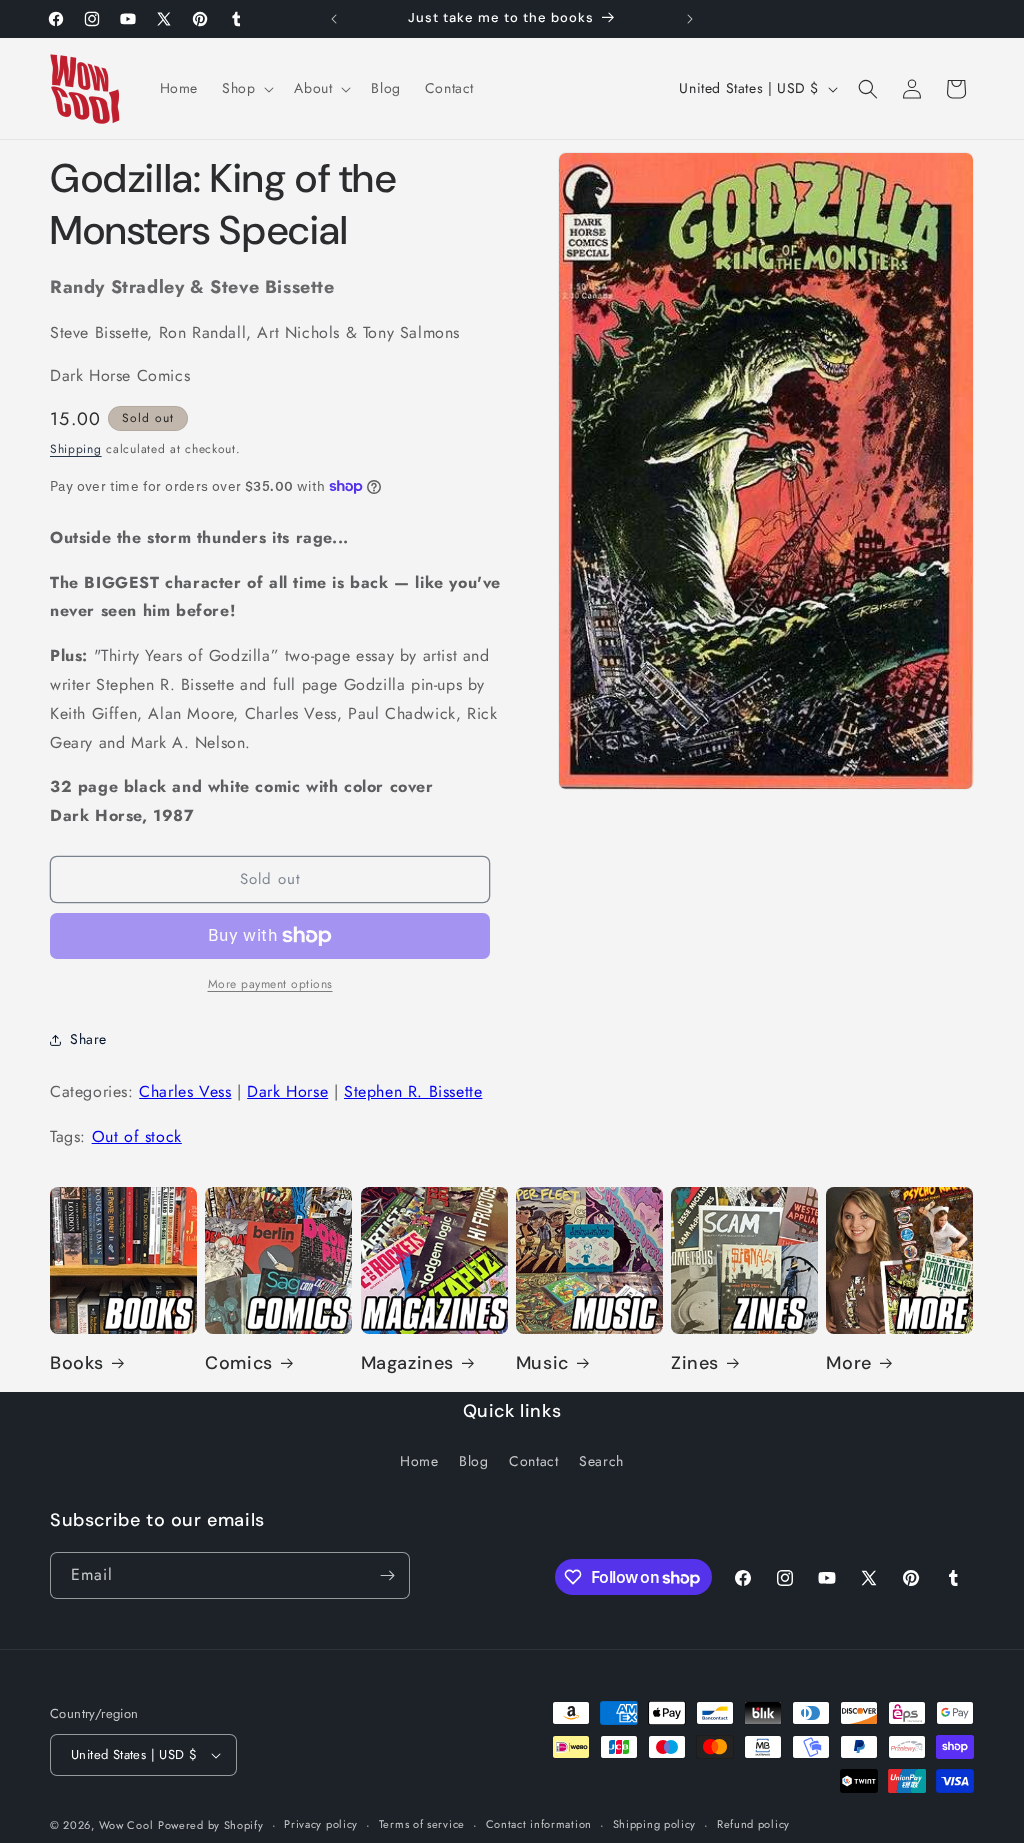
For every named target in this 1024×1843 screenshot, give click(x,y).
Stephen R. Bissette (413, 1091)
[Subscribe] (387, 1575)
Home (419, 1461)
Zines (695, 1363)
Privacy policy (321, 1824)
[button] (246, 88)
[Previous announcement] (334, 19)
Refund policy (753, 1824)
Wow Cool (126, 1825)
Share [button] (88, 1039)
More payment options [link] (270, 984)
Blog (473, 1461)
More (848, 1363)
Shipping (76, 449)
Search (601, 1461)
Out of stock (137, 1136)
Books (77, 1363)
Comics (239, 1363)
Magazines (407, 1363)
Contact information (539, 1824)
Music (542, 1363)
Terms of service (422, 1824)
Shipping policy (655, 1824)
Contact (533, 1461)
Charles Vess (185, 1091)
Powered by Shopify (211, 1825)
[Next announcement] (690, 19)
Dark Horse (287, 1091)
